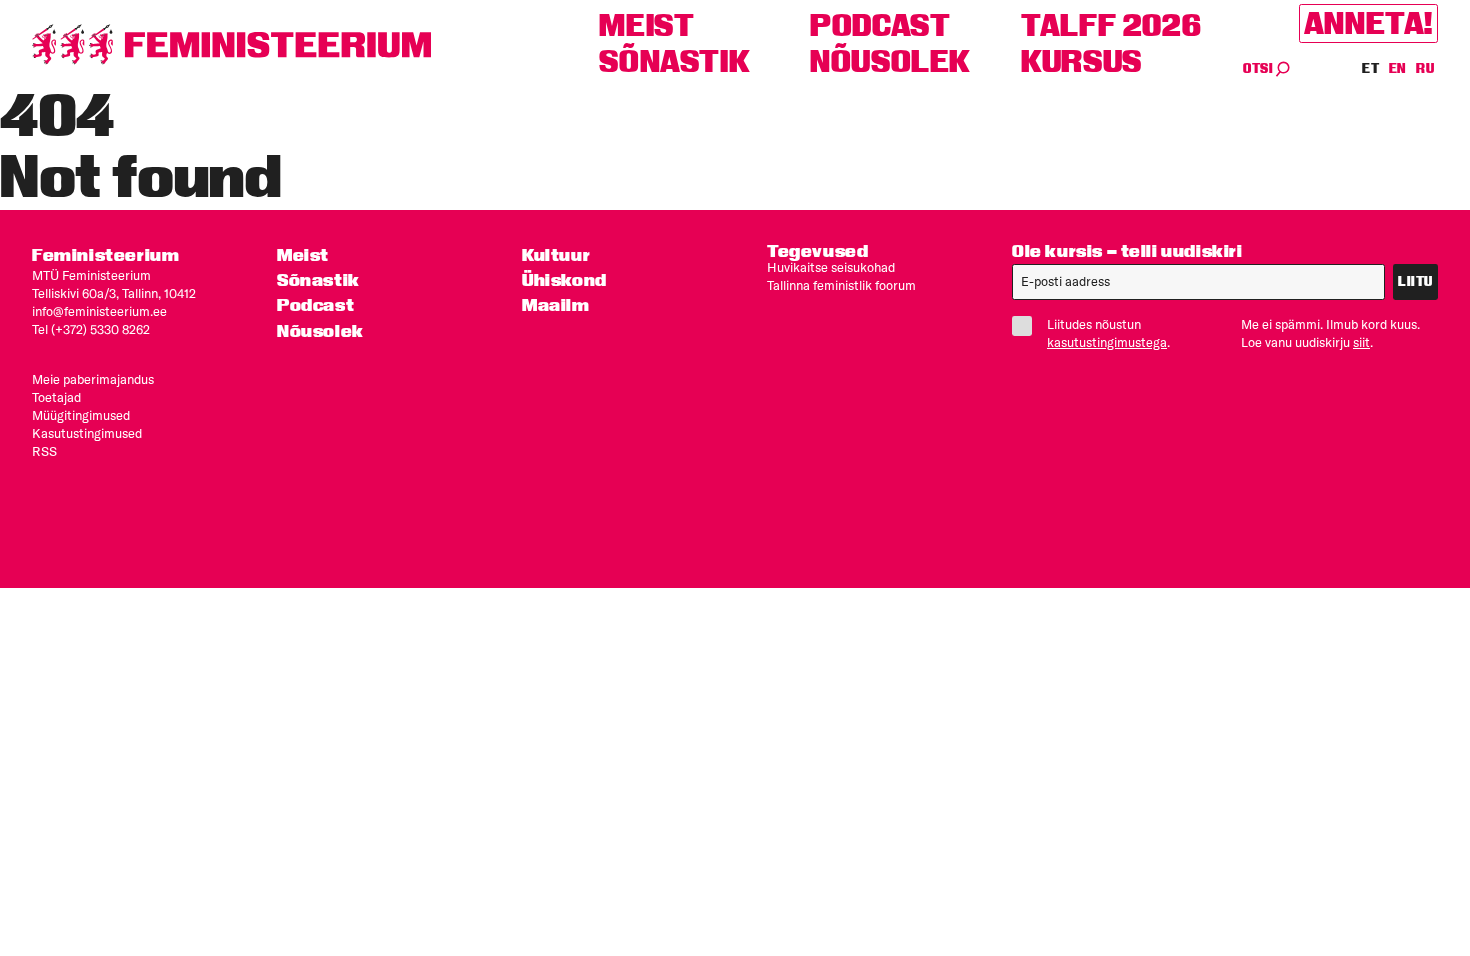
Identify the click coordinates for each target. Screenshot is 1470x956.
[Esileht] (232, 44)
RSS (44, 451)
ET (1371, 68)
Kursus (1081, 61)
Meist (646, 25)
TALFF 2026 (1111, 25)
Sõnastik (674, 61)
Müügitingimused (81, 415)
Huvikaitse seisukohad (831, 267)
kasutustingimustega (1107, 342)
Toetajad (56, 397)
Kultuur (556, 254)
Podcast (880, 25)
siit (1361, 342)
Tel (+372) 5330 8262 (91, 329)
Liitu (1415, 281)
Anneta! (1368, 23)
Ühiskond (564, 279)
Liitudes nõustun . (1108, 333)
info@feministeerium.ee (99, 311)
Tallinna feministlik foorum (841, 285)
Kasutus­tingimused (87, 433)
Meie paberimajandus (93, 379)
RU (1425, 68)
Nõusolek (890, 61)
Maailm (556, 304)
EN (1398, 68)
